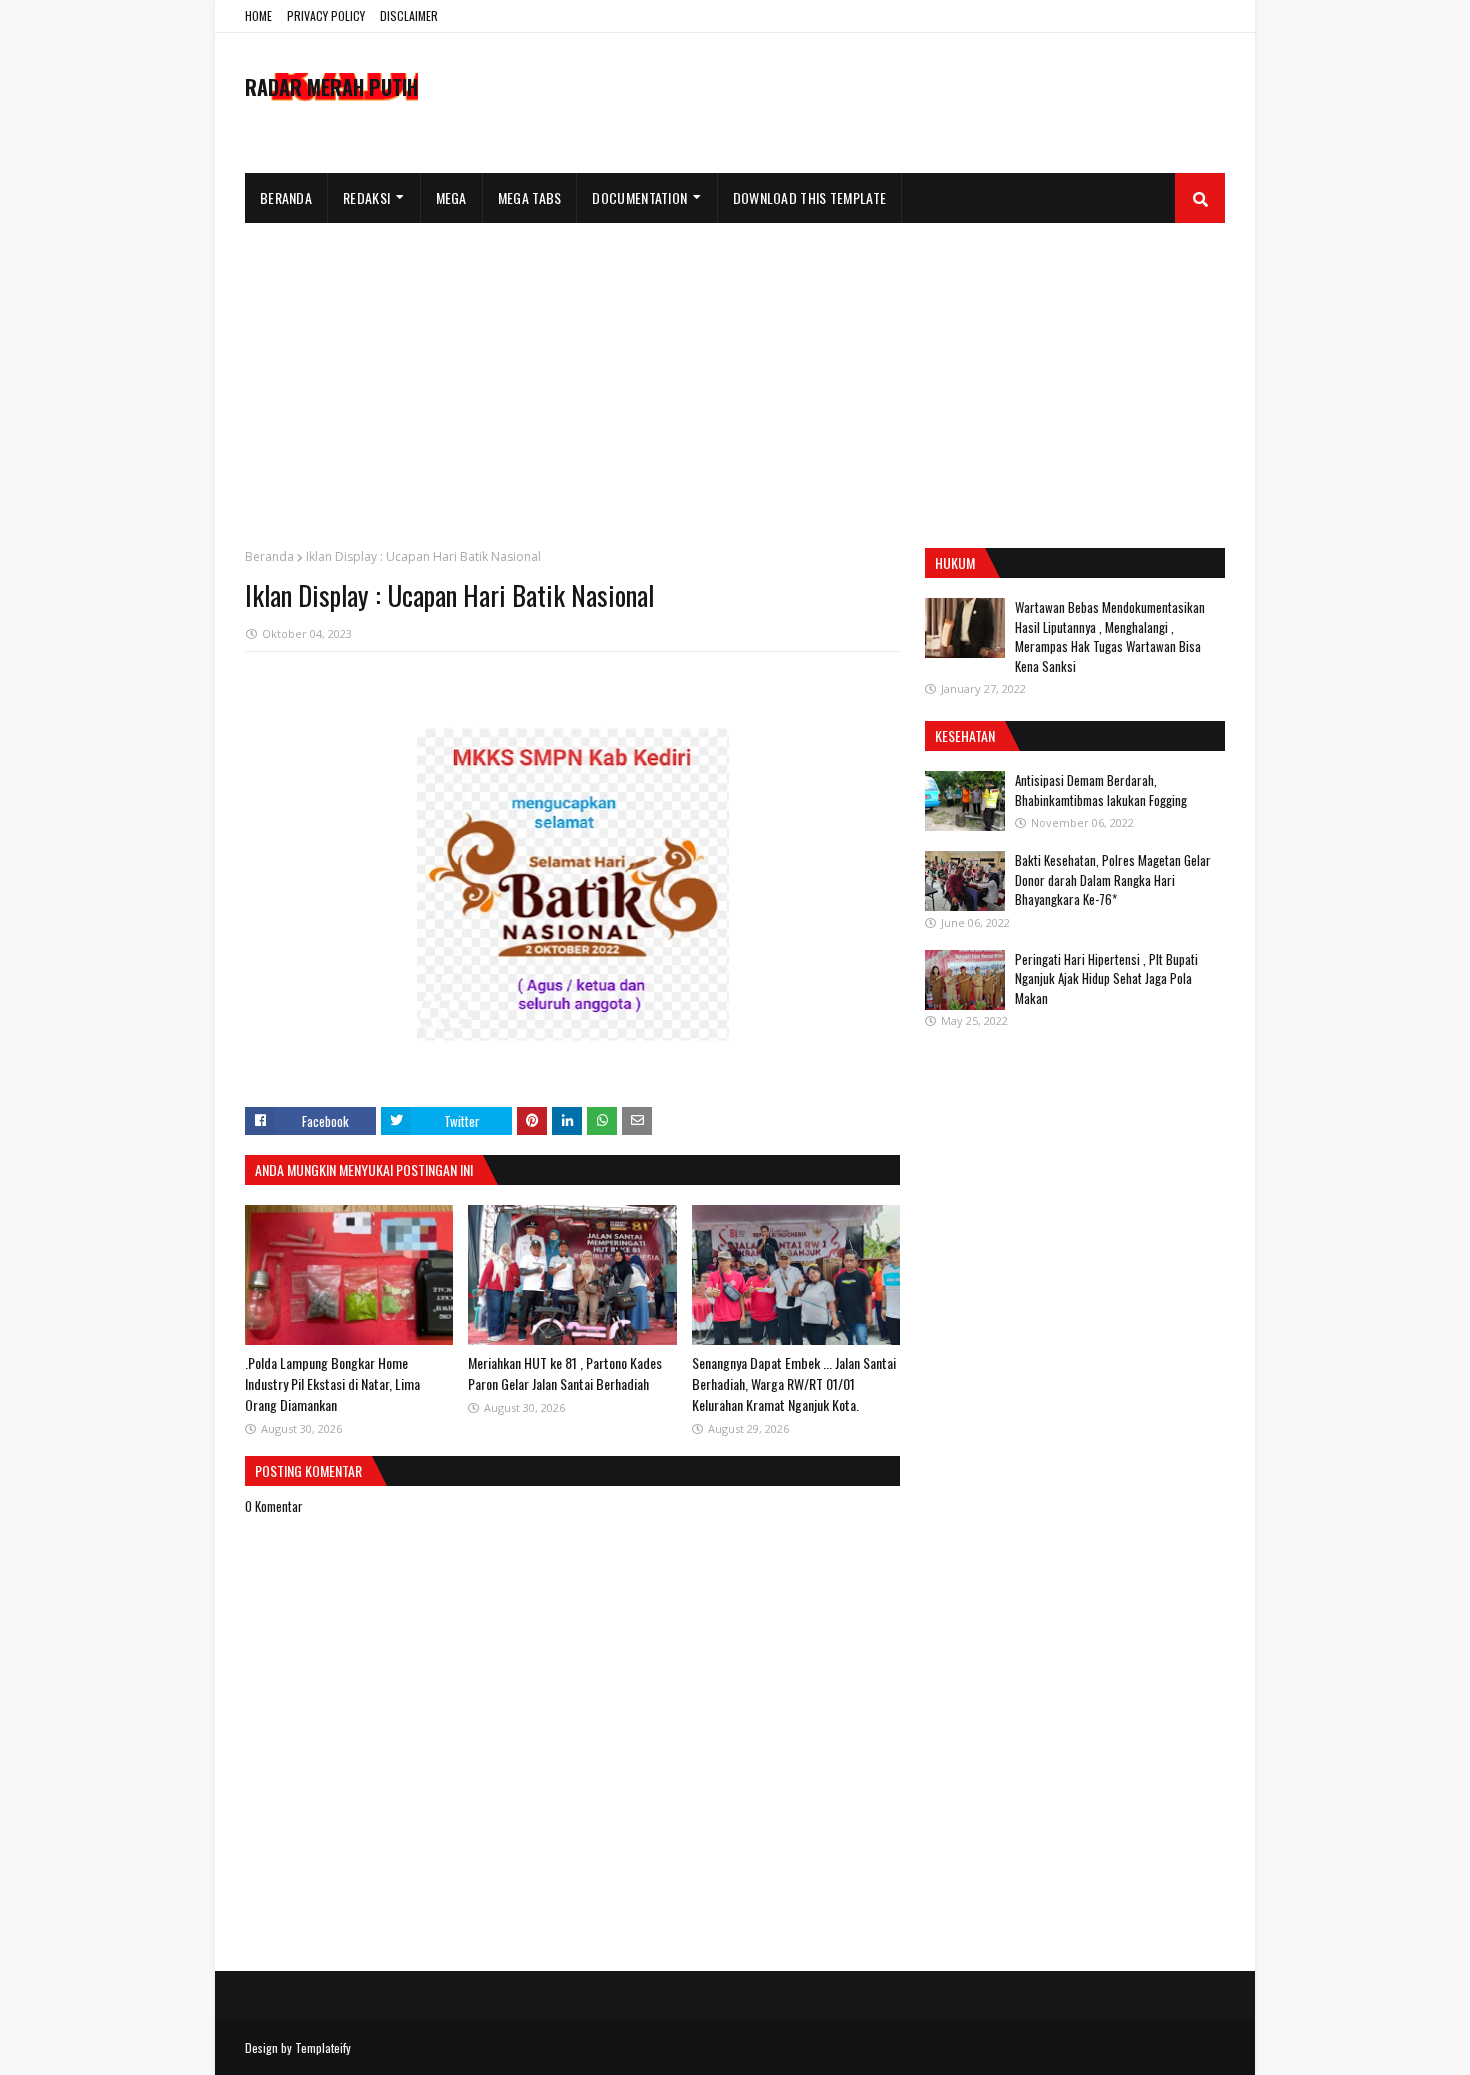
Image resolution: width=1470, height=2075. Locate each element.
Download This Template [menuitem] (810, 197)
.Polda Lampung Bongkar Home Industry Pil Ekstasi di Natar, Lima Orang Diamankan (332, 1383)
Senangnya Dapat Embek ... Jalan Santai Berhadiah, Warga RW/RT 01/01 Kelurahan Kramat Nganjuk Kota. (794, 1383)
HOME (258, 15)
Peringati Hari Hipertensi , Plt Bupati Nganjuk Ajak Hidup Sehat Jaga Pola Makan (1106, 978)
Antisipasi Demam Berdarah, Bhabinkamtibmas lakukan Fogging (1101, 790)
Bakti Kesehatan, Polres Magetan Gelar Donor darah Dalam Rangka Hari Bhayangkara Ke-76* (1113, 879)
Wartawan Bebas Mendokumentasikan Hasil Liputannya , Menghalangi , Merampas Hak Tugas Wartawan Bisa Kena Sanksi (1110, 636)
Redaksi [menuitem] (366, 197)
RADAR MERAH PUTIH (331, 87)
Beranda (269, 556)
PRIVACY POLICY (326, 15)
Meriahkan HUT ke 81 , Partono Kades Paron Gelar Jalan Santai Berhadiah (565, 1373)
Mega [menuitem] (451, 197)
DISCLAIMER (409, 15)
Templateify (323, 2047)
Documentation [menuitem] (639, 197)
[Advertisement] (735, 373)
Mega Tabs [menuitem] (530, 197)
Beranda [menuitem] (286, 197)
